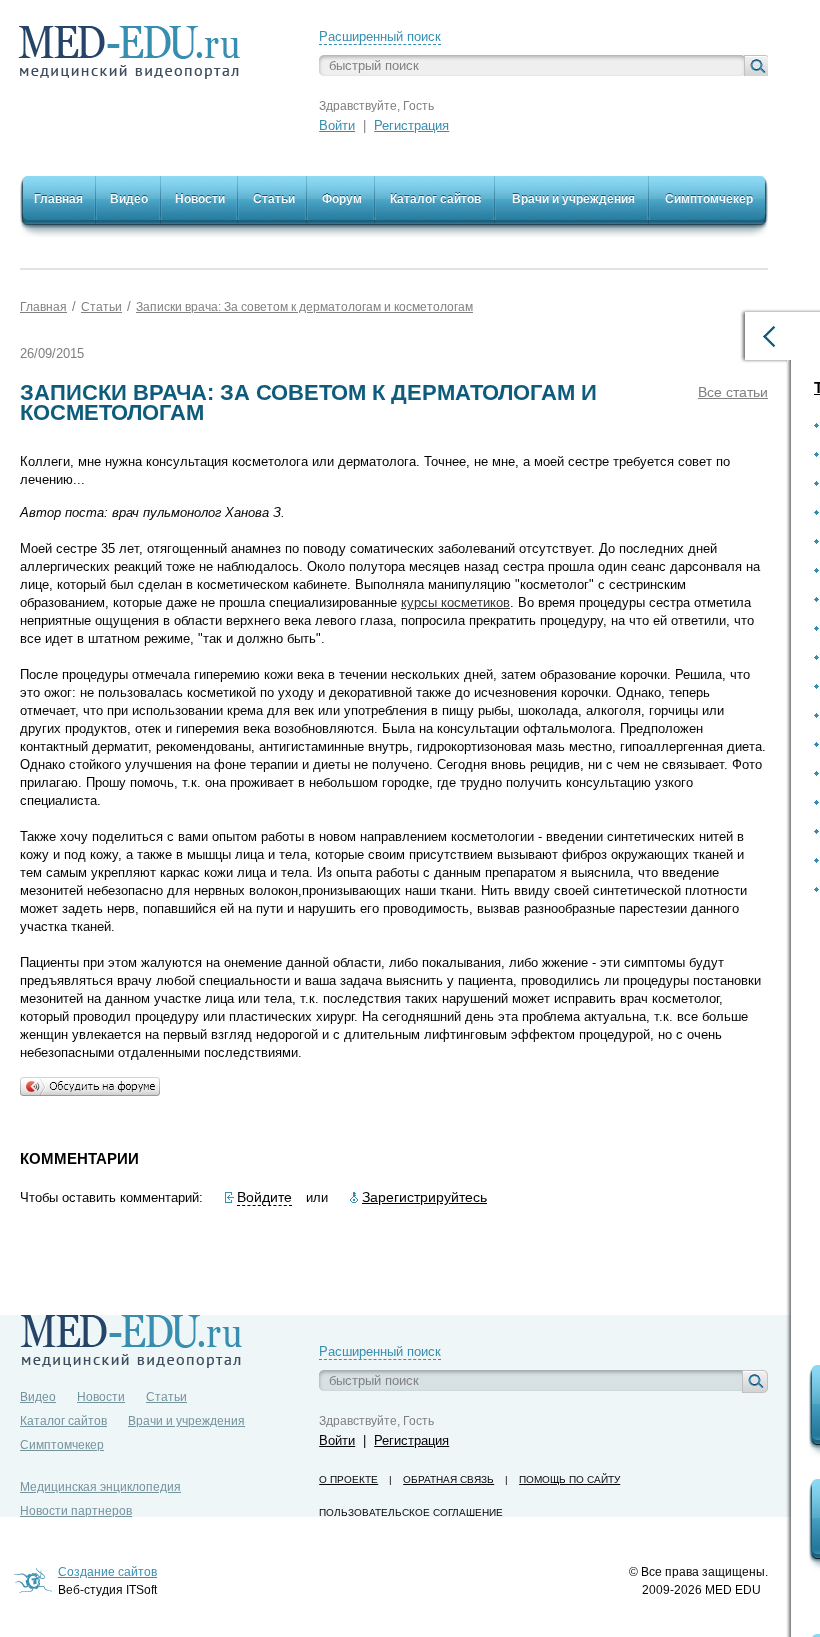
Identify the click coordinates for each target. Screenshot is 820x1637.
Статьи (101, 307)
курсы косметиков (455, 602)
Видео (38, 1397)
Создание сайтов (107, 1572)
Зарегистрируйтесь (424, 1197)
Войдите (264, 1197)
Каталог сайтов (63, 1421)
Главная (43, 307)
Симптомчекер (62, 1445)
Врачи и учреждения (186, 1421)
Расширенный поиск (380, 36)
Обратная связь (448, 1479)
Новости (101, 1397)
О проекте (348, 1479)
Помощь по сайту (569, 1479)
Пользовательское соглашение (411, 1512)
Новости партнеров (76, 1511)
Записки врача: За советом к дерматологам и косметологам (304, 307)
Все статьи (733, 392)
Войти (337, 125)
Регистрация (411, 125)
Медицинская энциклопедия (100, 1487)
